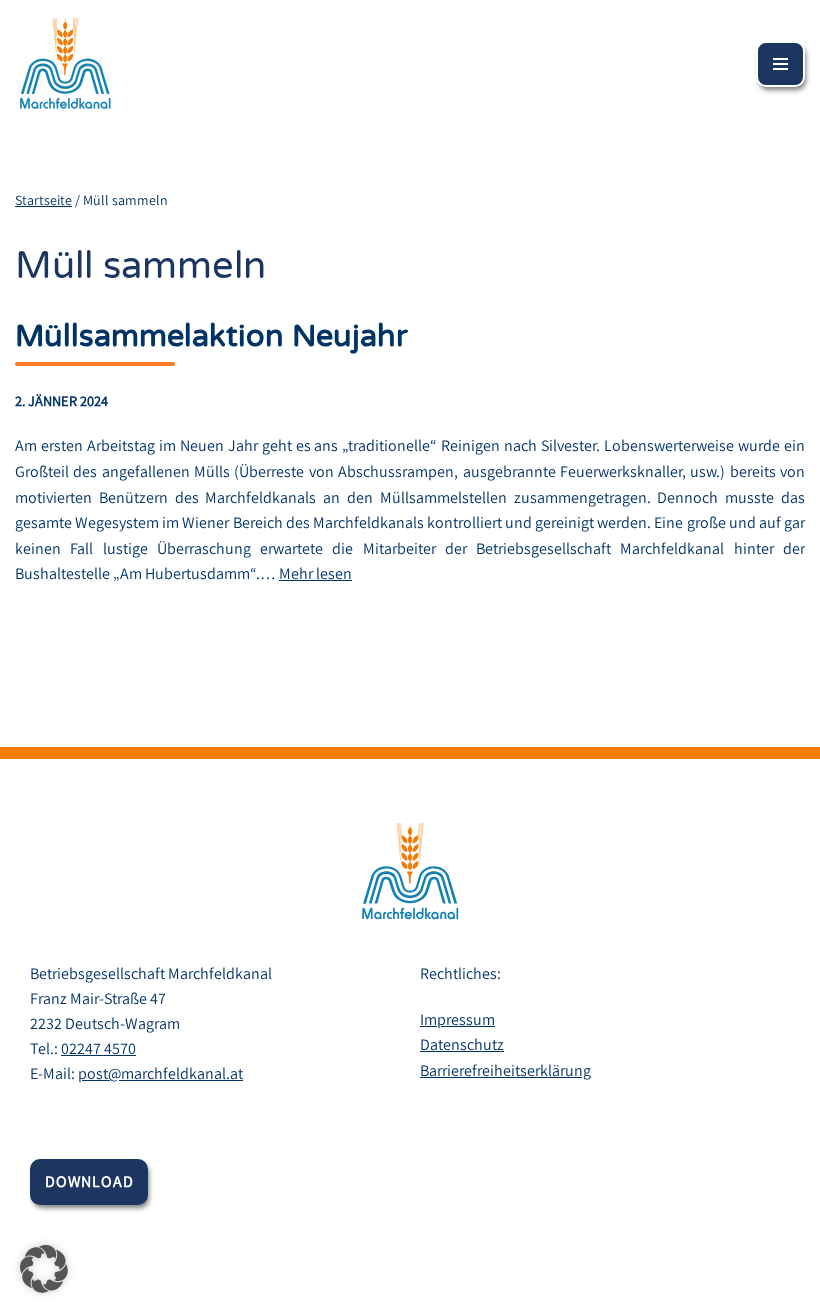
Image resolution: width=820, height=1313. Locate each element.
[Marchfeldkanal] (65, 64)
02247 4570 (98, 1048)
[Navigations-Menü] (780, 64)
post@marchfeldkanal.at (160, 1073)
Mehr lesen (315, 573)
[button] (44, 1269)
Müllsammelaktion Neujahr (211, 336)
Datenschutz (462, 1044)
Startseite (43, 200)
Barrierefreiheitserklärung (505, 1070)
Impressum (457, 1019)
